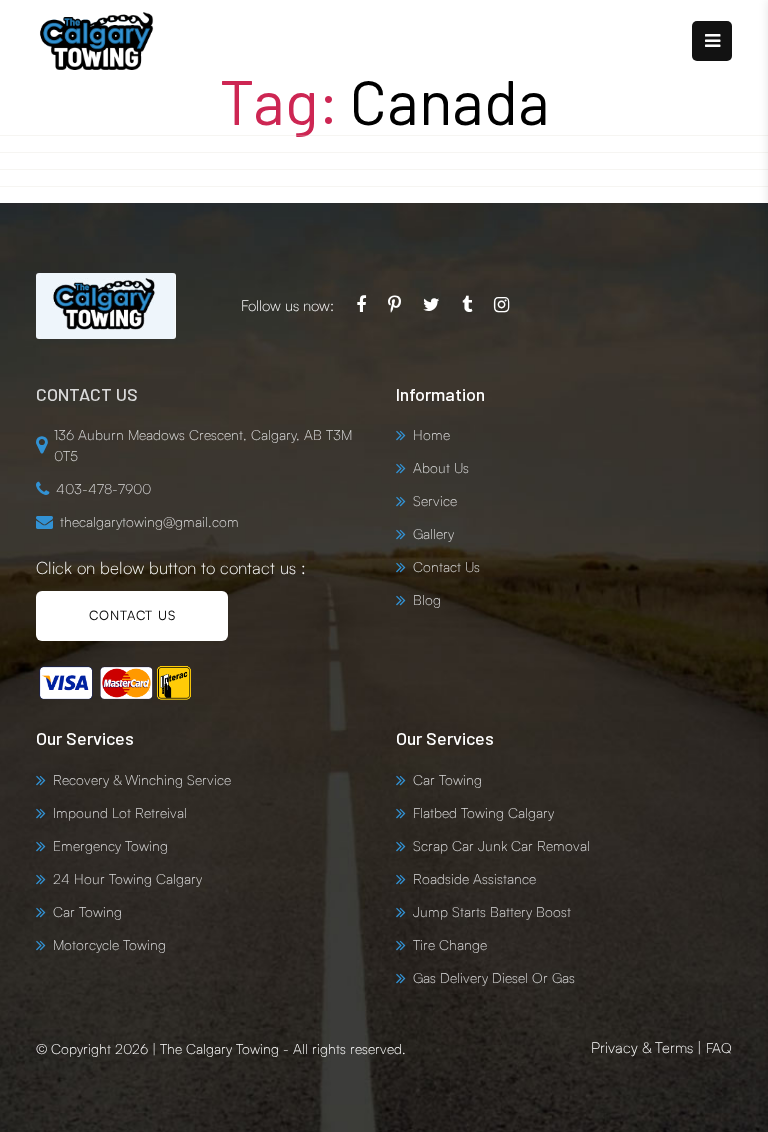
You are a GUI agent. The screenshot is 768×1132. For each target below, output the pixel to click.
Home (431, 434)
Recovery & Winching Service (142, 779)
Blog (427, 599)
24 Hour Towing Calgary (127, 878)
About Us (441, 467)
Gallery (433, 533)
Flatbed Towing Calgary (483, 812)
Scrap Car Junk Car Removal (501, 845)
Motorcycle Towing (109, 944)
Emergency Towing (110, 845)
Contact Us (446, 566)
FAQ (719, 1047)
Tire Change (450, 944)
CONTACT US (132, 615)
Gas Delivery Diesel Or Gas (494, 977)
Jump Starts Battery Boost (492, 911)
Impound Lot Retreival (120, 812)
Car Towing (87, 911)
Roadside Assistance (474, 878)
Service (435, 500)
